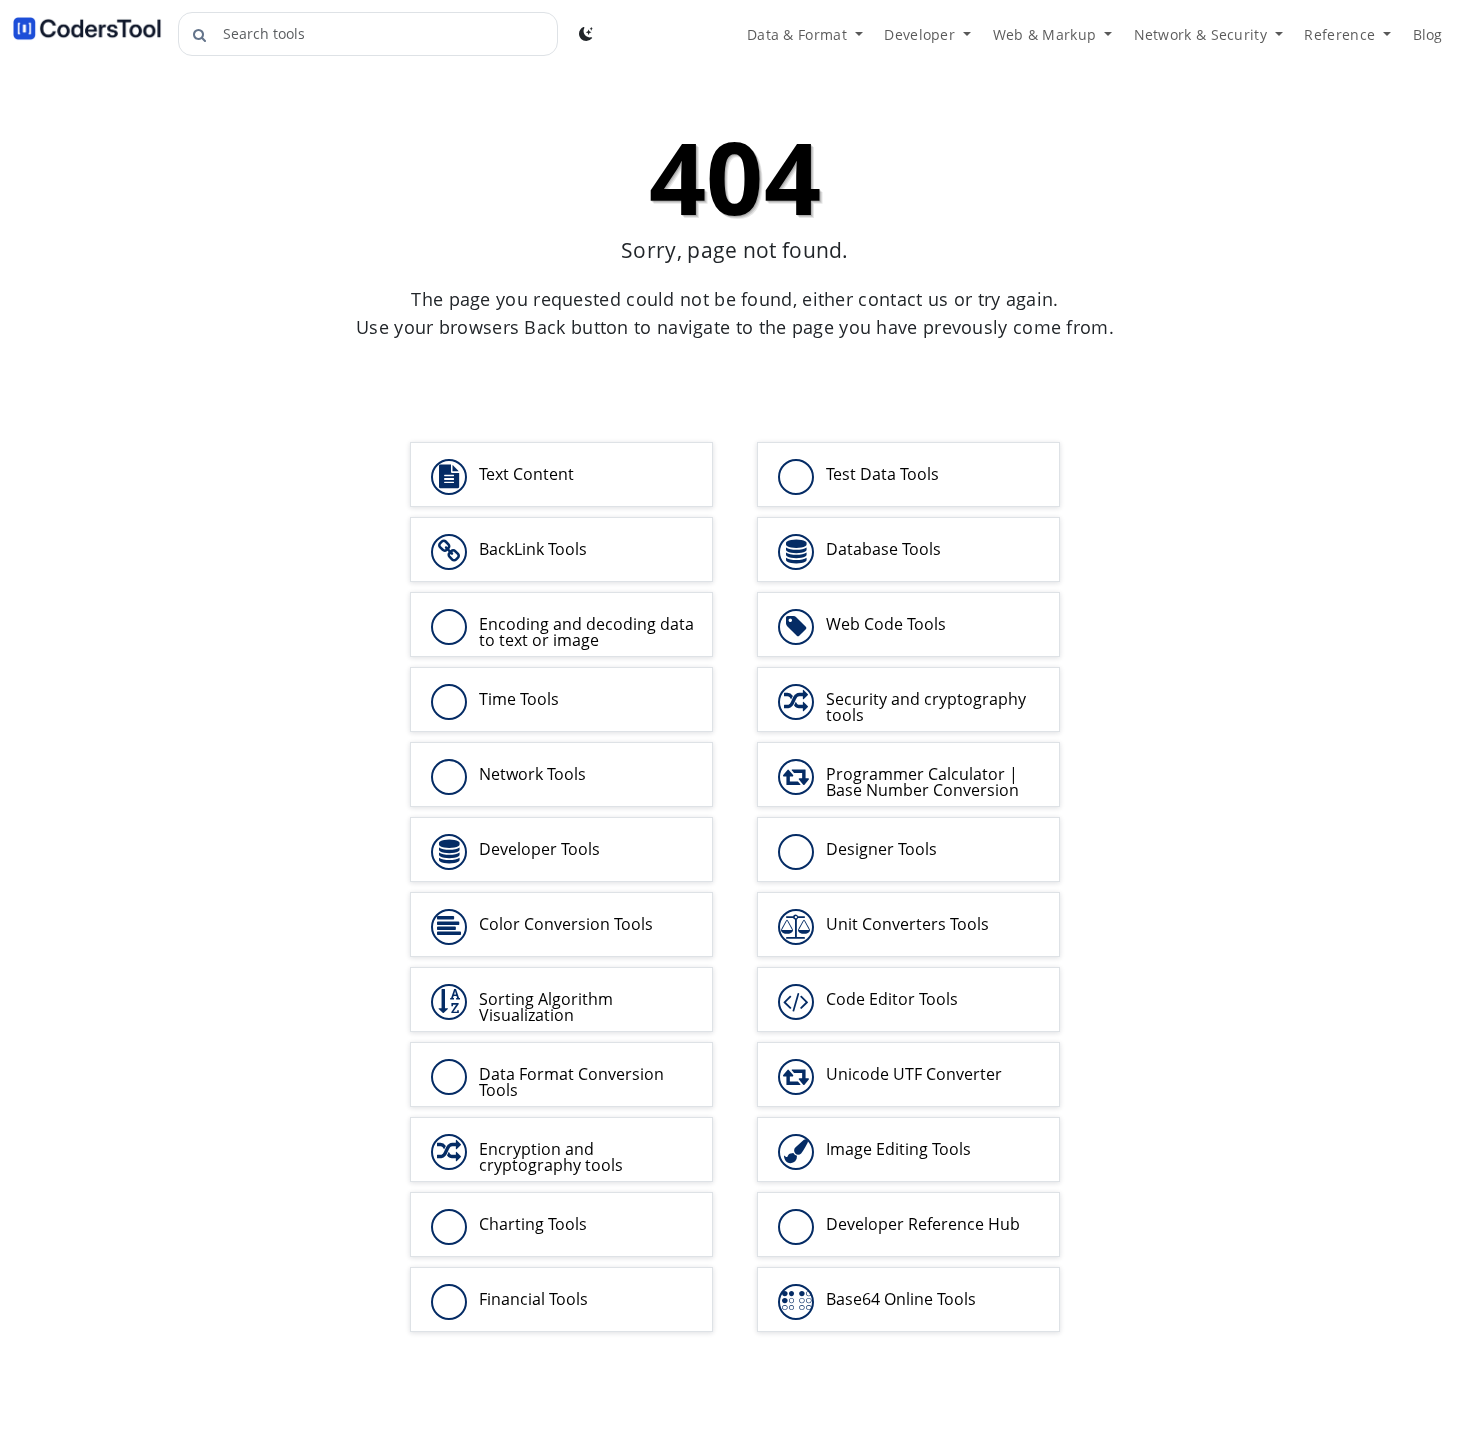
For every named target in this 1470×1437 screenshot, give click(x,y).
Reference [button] (1341, 34)
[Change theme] (586, 34)
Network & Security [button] (1203, 34)
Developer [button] (921, 34)
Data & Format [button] (799, 34)
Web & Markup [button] (1047, 34)
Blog (1428, 34)
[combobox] (368, 34)
